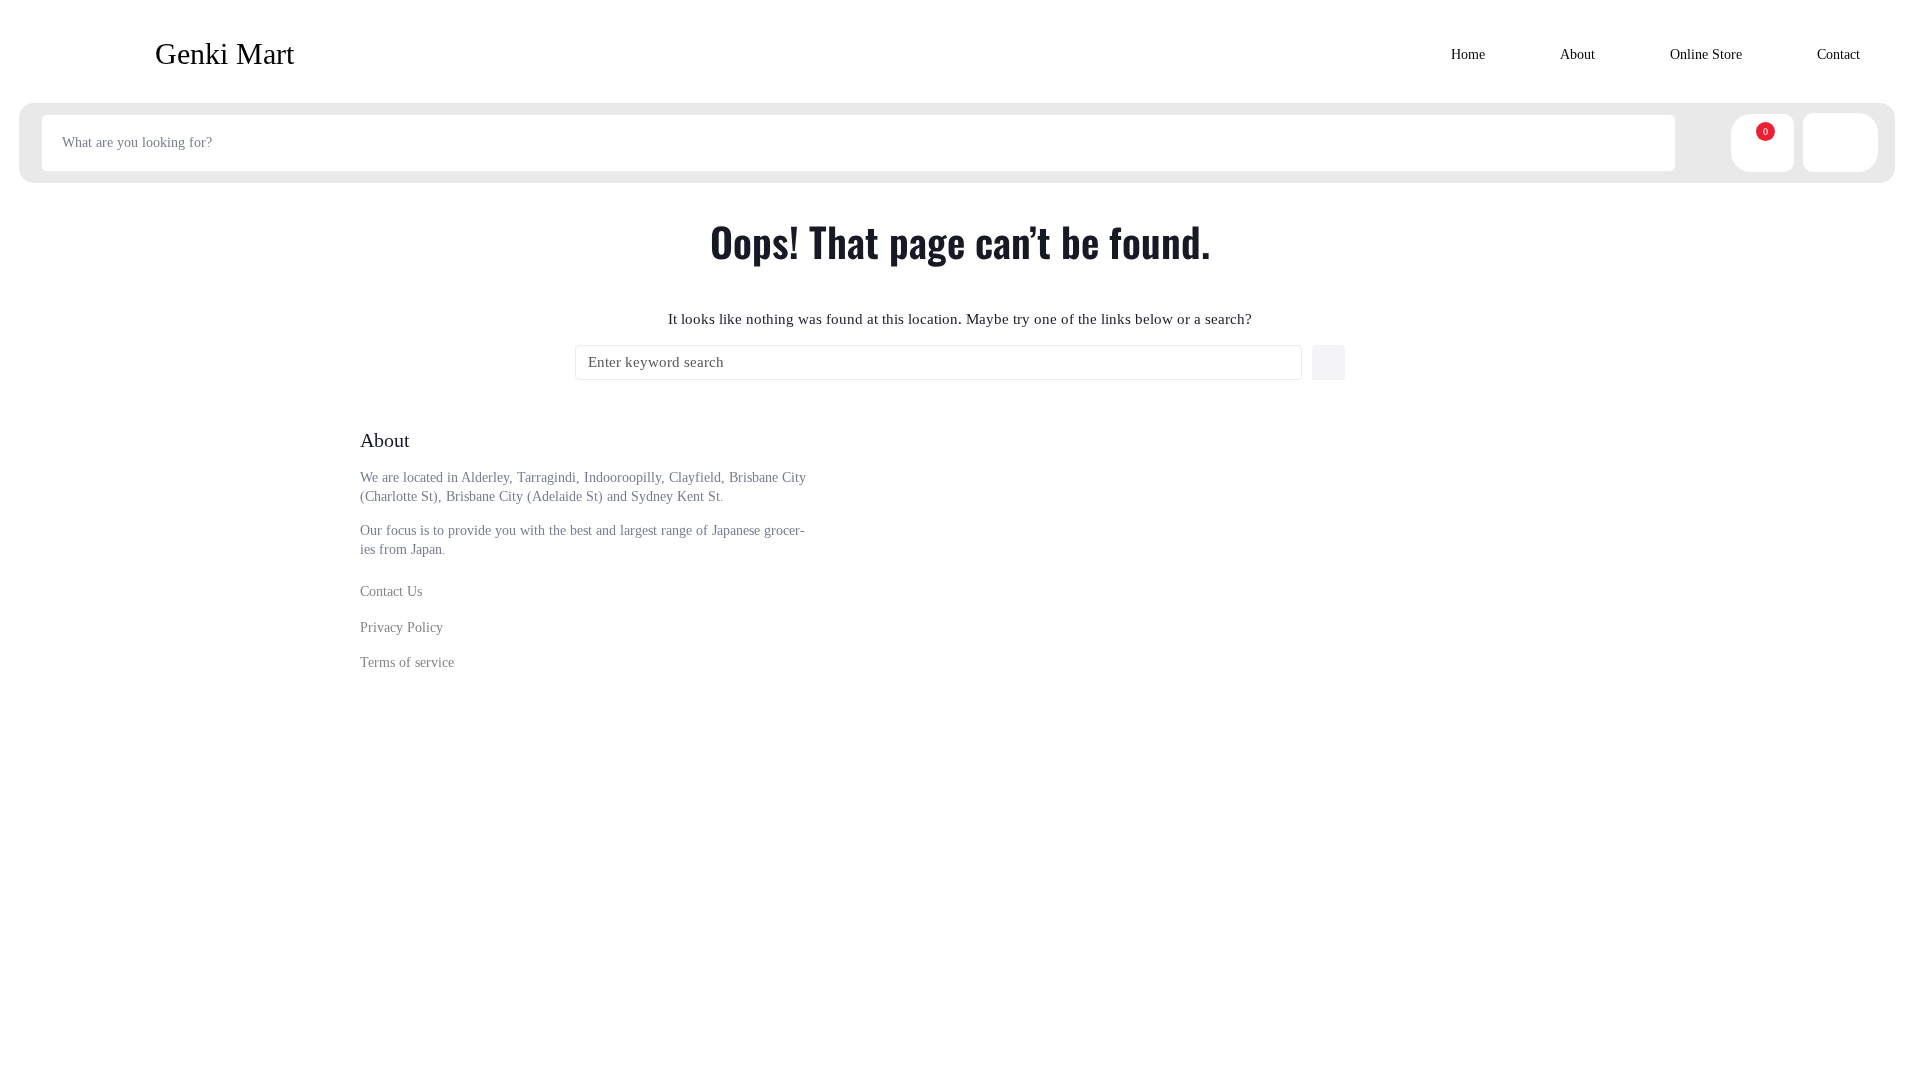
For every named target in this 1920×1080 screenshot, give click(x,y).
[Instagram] (1390, 660)
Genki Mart (224, 53)
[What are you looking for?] (858, 143)
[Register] (1826, 142)
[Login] (1853, 142)
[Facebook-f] (1336, 660)
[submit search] (1699, 143)
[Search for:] (938, 362)
